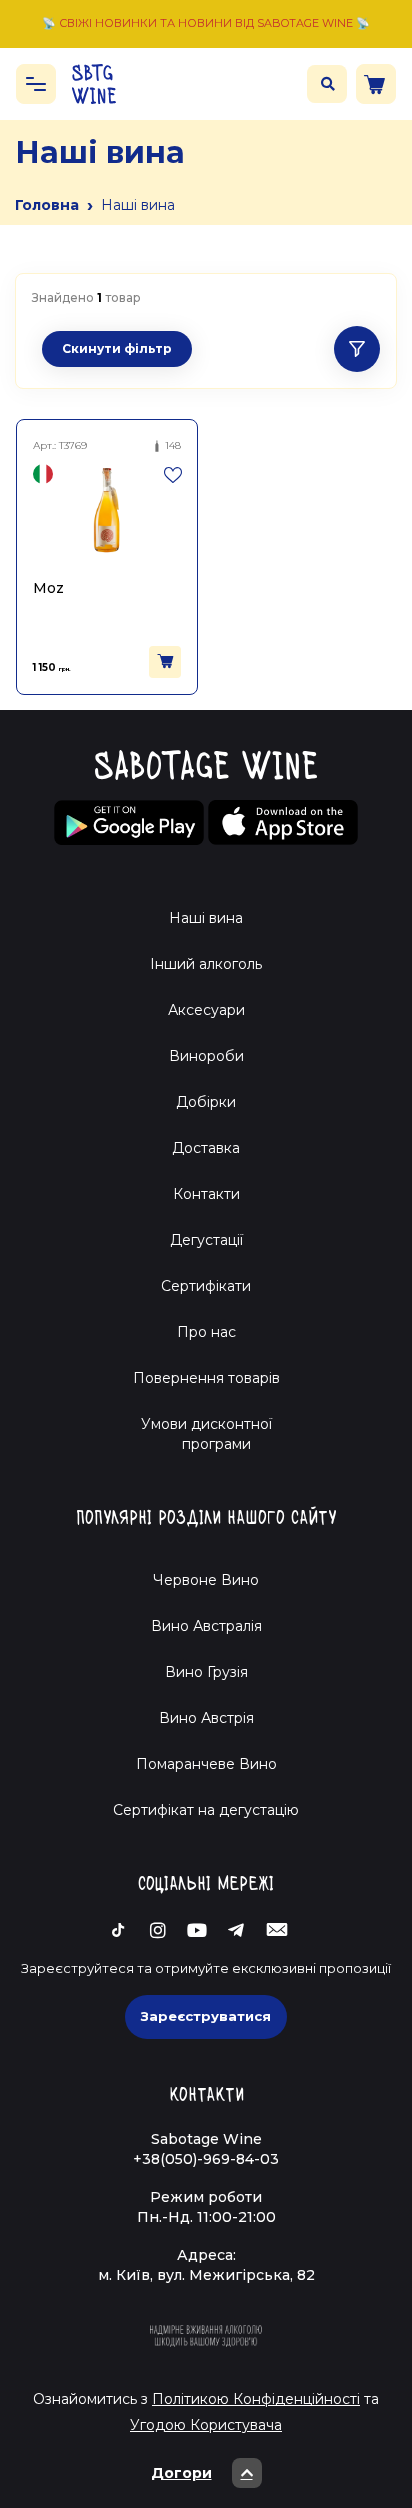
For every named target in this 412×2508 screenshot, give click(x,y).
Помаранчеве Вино (206, 1764)
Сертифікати (206, 1286)
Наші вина (206, 918)
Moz (48, 588)
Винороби (206, 1056)
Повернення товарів (206, 1378)
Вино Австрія (206, 1718)
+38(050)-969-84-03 (206, 2159)
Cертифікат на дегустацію (206, 1810)
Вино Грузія (206, 1672)
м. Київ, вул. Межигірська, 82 (206, 2275)
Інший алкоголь (206, 964)
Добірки (206, 1102)
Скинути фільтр (117, 348)
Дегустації (206, 1240)
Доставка (206, 1148)
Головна (47, 205)
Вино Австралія (206, 1626)
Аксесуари (206, 1010)
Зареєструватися (206, 2016)
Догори (181, 2473)
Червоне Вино (206, 1580)
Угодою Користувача (206, 2425)
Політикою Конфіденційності (256, 2399)
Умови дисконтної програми (206, 1434)
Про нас (206, 1332)
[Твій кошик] (376, 84)
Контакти (206, 1194)
